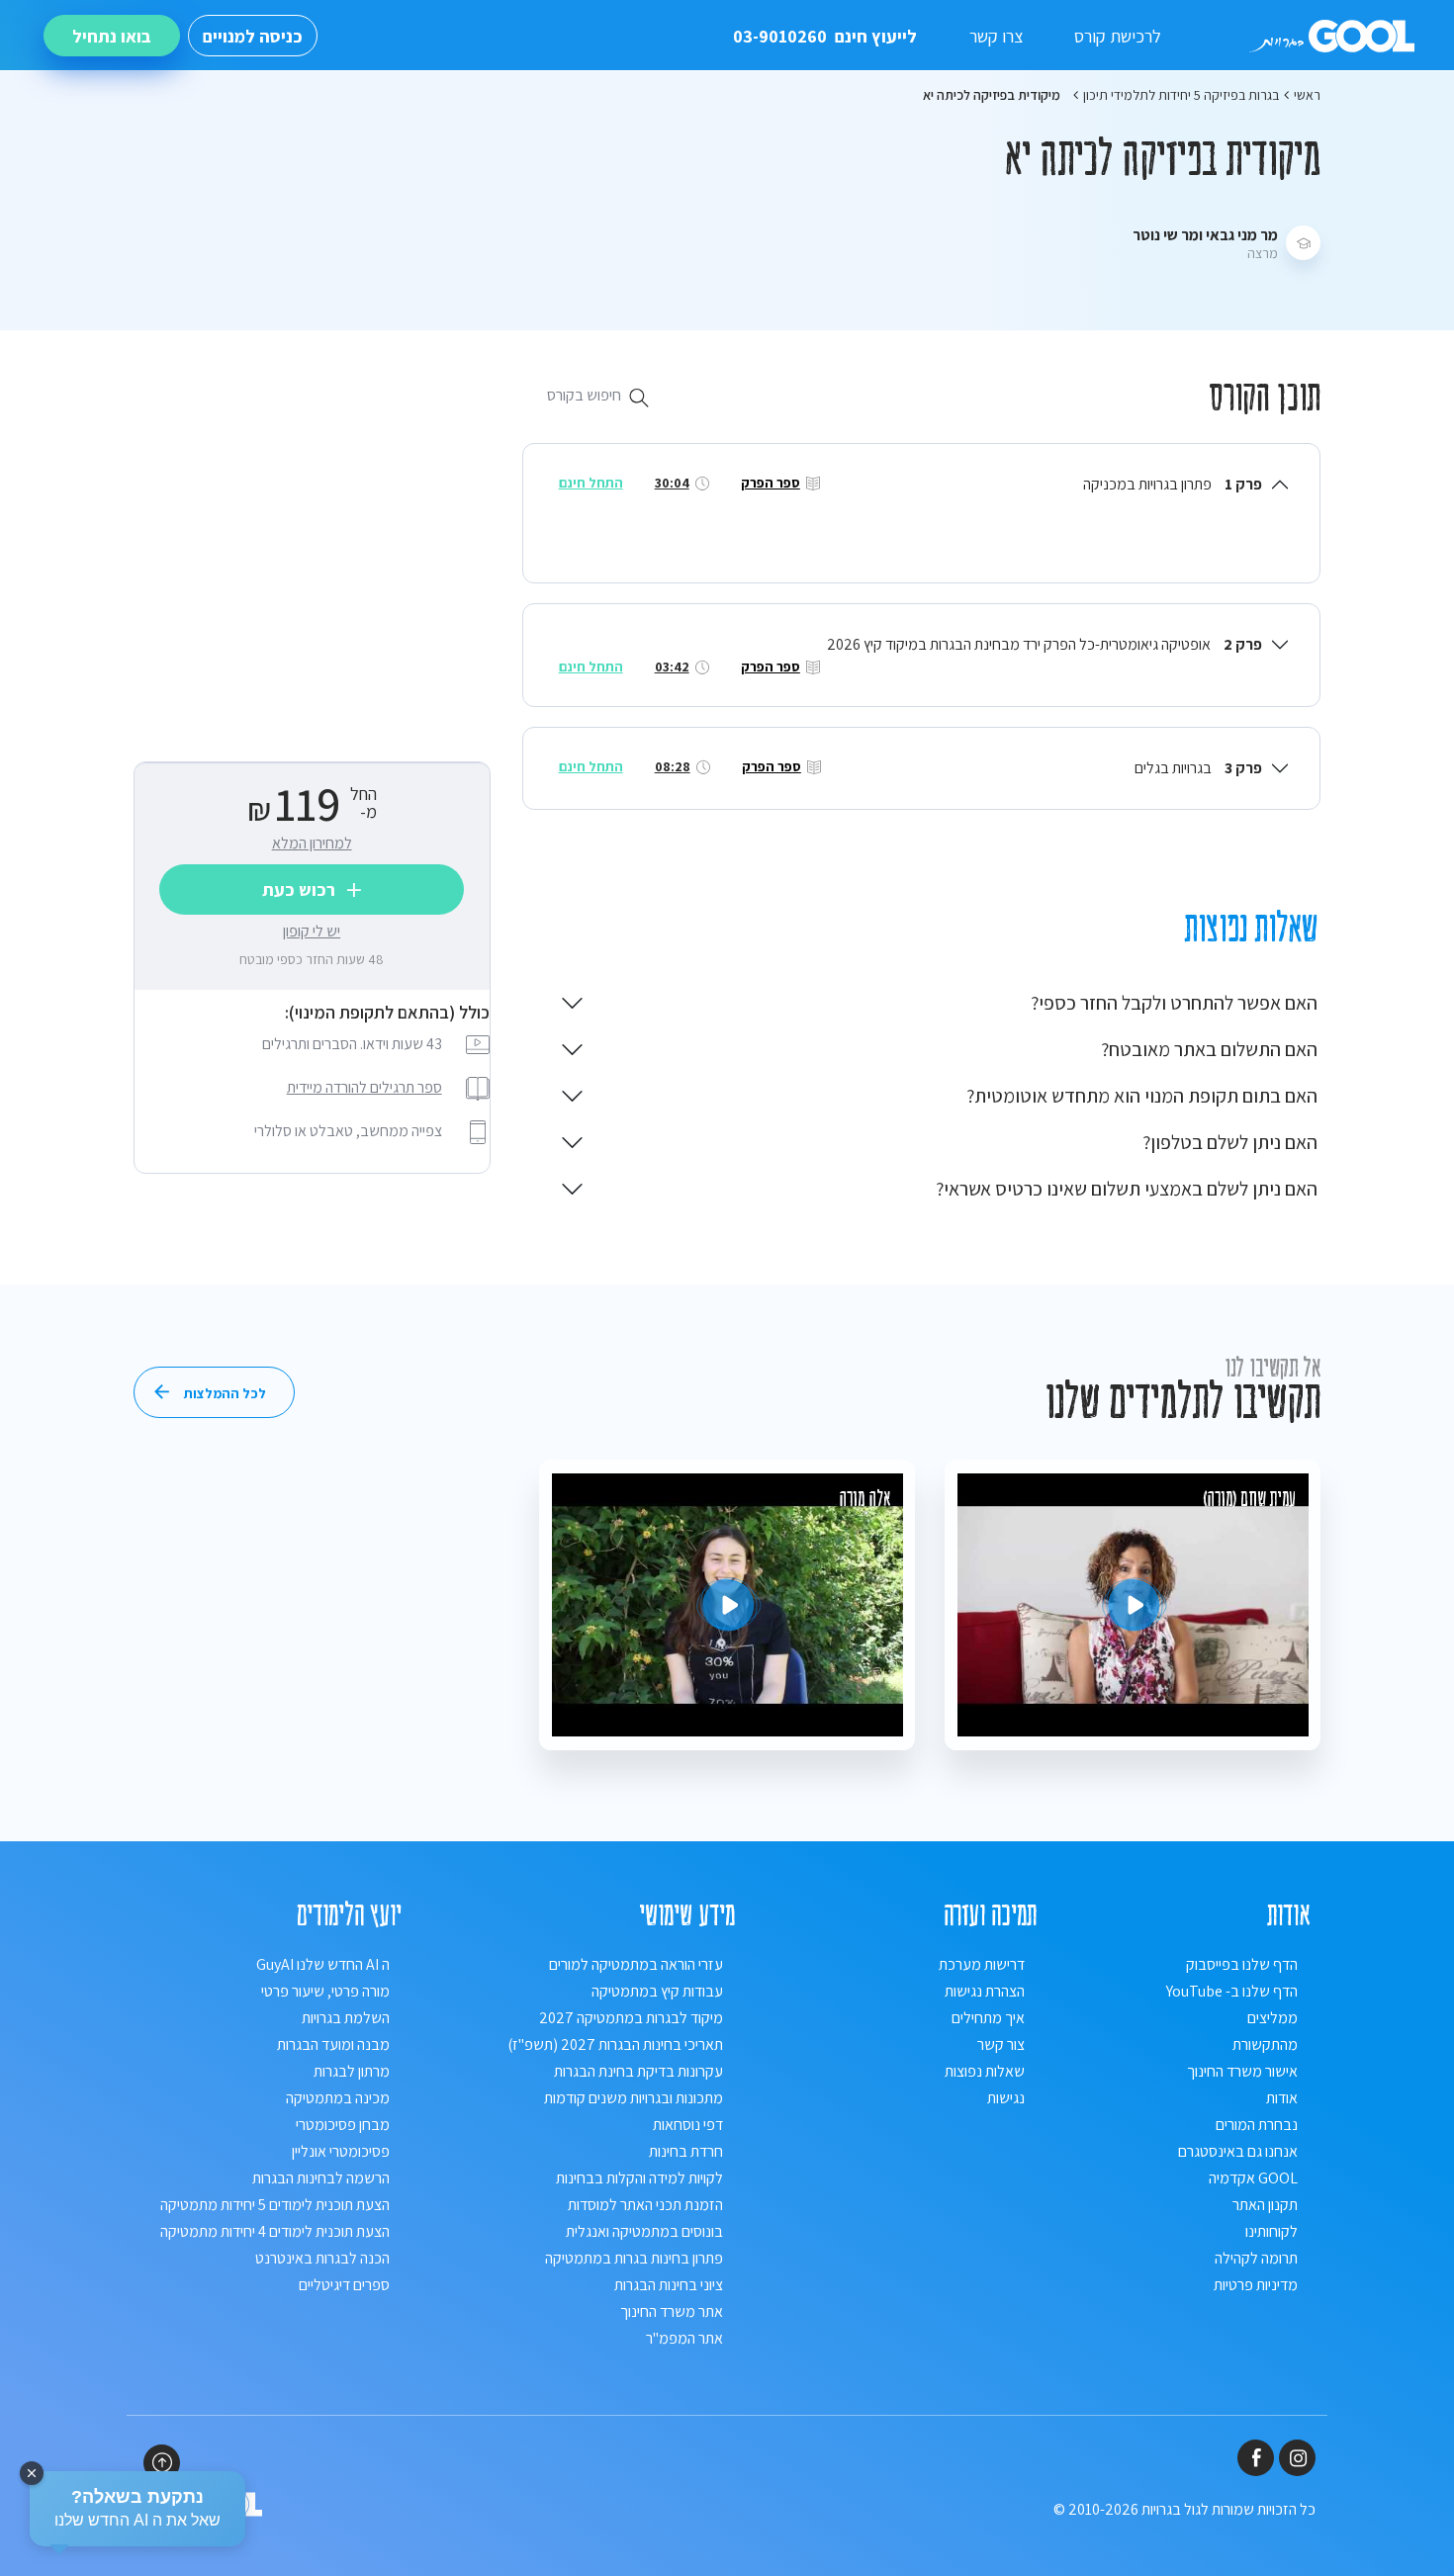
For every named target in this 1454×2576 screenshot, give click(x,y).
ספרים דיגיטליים (344, 2285)
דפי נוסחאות (688, 2125)
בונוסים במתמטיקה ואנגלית (644, 2231)
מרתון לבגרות (352, 2071)
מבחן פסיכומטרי (343, 2125)
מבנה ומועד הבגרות (333, 2044)
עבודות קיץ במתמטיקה (657, 1991)
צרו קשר (996, 36)
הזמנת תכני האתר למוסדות (645, 2205)
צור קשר (1001, 2044)
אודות (1282, 2098)
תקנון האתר (1265, 2205)
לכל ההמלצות (225, 1393)
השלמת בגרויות (346, 2018)
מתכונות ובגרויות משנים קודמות (634, 2098)
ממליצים (1272, 2018)
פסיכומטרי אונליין (341, 2151)
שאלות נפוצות (985, 2071)
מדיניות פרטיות (1256, 2285)
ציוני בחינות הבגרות (669, 2285)
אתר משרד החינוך (672, 2311)
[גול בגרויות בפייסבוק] (1256, 2458)
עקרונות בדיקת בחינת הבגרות (638, 2071)
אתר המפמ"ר (684, 2338)
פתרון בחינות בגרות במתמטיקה (634, 2258)
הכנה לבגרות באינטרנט (322, 2258)
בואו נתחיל (112, 36)
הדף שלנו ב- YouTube (1232, 1991)
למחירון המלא (312, 844)
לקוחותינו (1272, 2231)
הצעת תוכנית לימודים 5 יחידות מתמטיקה (275, 2205)
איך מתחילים (988, 2018)
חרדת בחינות (686, 2151)
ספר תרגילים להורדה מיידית (364, 1088)
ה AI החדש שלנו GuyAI (323, 1964)
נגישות (1006, 2098)
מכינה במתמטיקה (338, 2098)
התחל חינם (591, 483)
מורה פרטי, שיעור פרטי (325, 1991)
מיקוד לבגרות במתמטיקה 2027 (631, 2018)
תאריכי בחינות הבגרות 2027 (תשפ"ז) (615, 2044)
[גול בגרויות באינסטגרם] (1297, 2458)
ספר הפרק (771, 483)
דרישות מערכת (982, 1964)
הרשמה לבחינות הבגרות (321, 2178)
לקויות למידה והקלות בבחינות (639, 2178)
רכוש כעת (299, 890)
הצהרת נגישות (985, 1991)
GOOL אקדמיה (1253, 2178)
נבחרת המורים (1257, 2125)
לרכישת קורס (1118, 36)
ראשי (1307, 95)
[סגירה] (32, 2473)
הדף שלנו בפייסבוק (1242, 1964)
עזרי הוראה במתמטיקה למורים (636, 1964)
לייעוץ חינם (825, 36)
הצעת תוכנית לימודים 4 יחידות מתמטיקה (275, 2231)
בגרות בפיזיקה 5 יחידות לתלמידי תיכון (1181, 95)
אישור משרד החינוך (1242, 2071)
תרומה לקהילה (1256, 2258)
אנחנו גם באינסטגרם (1238, 2151)
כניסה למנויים (253, 36)
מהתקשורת (1265, 2044)
